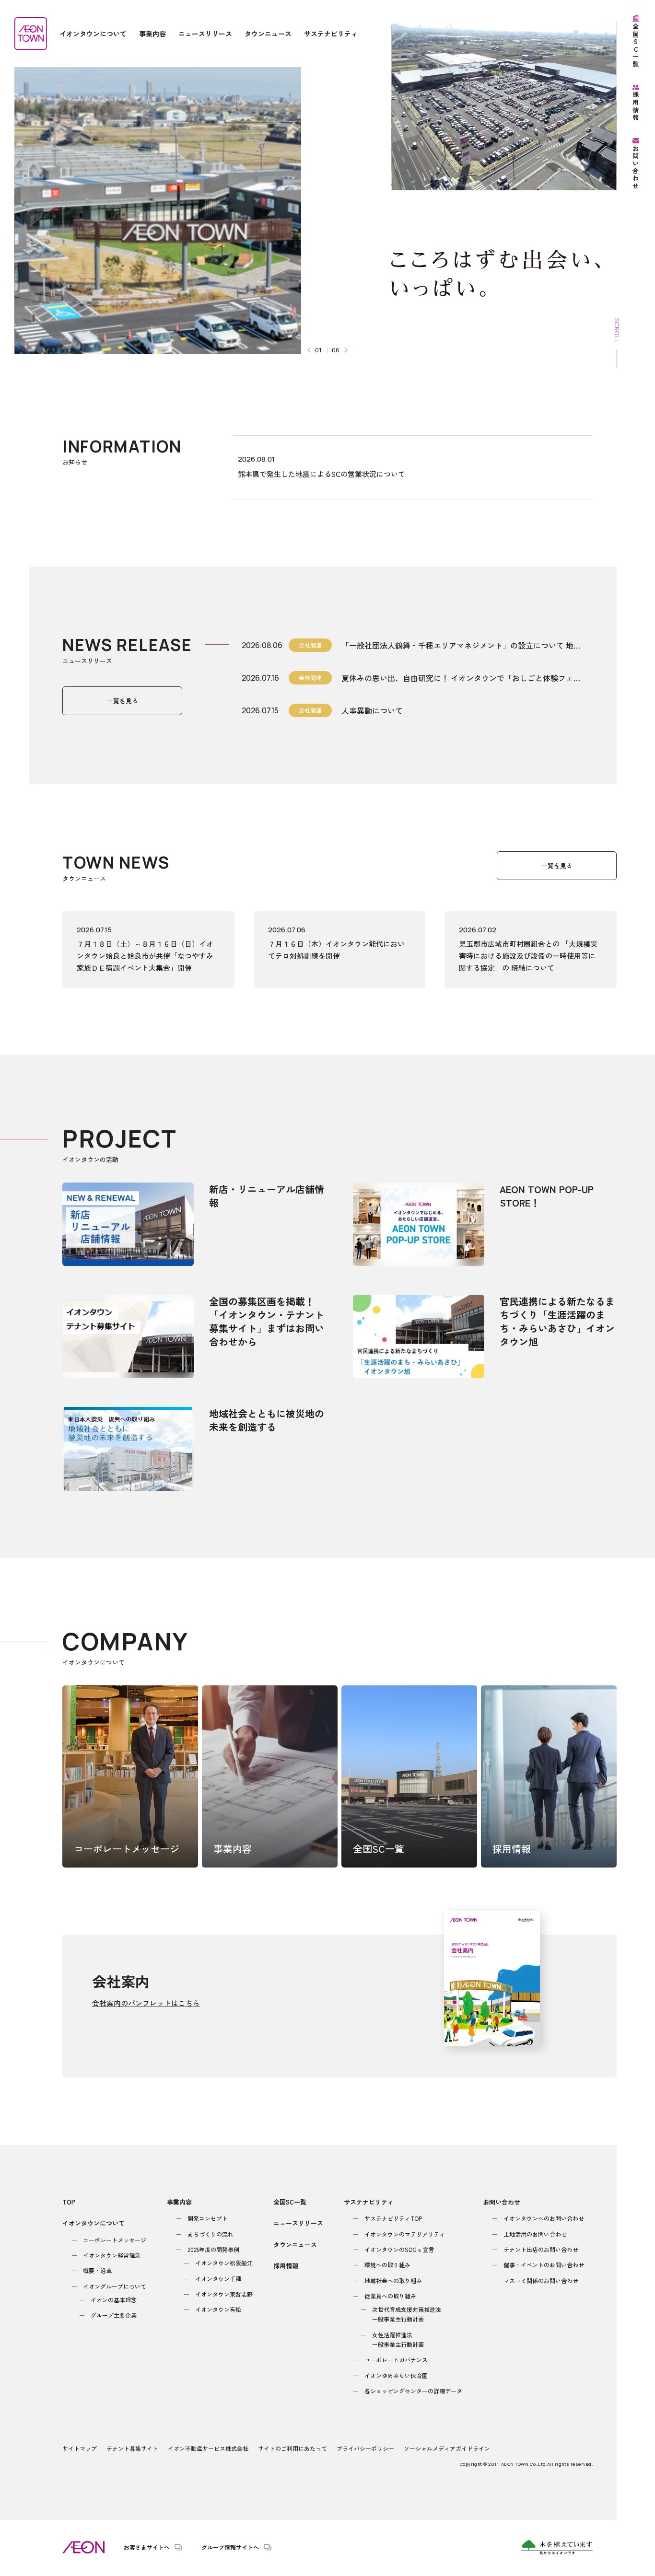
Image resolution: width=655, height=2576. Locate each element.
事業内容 (179, 2202)
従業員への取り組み (390, 2296)
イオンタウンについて (94, 2223)
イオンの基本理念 (114, 2300)
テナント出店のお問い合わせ (541, 2249)
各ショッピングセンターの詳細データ (413, 2391)
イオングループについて (115, 2286)
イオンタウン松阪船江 (224, 2263)
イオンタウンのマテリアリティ (405, 2234)
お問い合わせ (502, 2202)
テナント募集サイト (132, 2448)
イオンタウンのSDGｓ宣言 (399, 2249)
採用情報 (286, 2266)
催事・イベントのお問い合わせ (544, 2265)
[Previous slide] (310, 350)
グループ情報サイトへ (230, 2547)
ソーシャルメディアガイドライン (447, 2448)
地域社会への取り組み (393, 2280)
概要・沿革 (97, 2270)
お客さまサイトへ (147, 2547)
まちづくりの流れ (211, 2234)
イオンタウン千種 (218, 2279)
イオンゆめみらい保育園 (396, 2375)
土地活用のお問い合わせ (535, 2234)
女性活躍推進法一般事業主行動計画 (398, 2339)
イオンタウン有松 (218, 2309)
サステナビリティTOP (393, 2218)
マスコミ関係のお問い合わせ (541, 2280)
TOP (69, 2202)
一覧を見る (123, 701)
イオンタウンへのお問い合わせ (544, 2218)
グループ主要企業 (114, 2315)
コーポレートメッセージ (115, 2240)
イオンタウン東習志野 (224, 2294)
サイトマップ (80, 2448)
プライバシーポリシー (365, 2448)
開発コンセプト (208, 2218)
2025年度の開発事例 (213, 2249)
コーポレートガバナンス (396, 2360)
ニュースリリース (298, 2223)
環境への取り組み (387, 2265)
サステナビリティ (369, 2202)
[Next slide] (345, 350)
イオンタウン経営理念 (112, 2255)
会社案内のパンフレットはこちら (146, 2003)
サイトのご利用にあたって (292, 2448)
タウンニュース (295, 2245)
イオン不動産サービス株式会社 (208, 2448)
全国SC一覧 (290, 2202)
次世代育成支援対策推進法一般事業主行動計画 (407, 2314)
